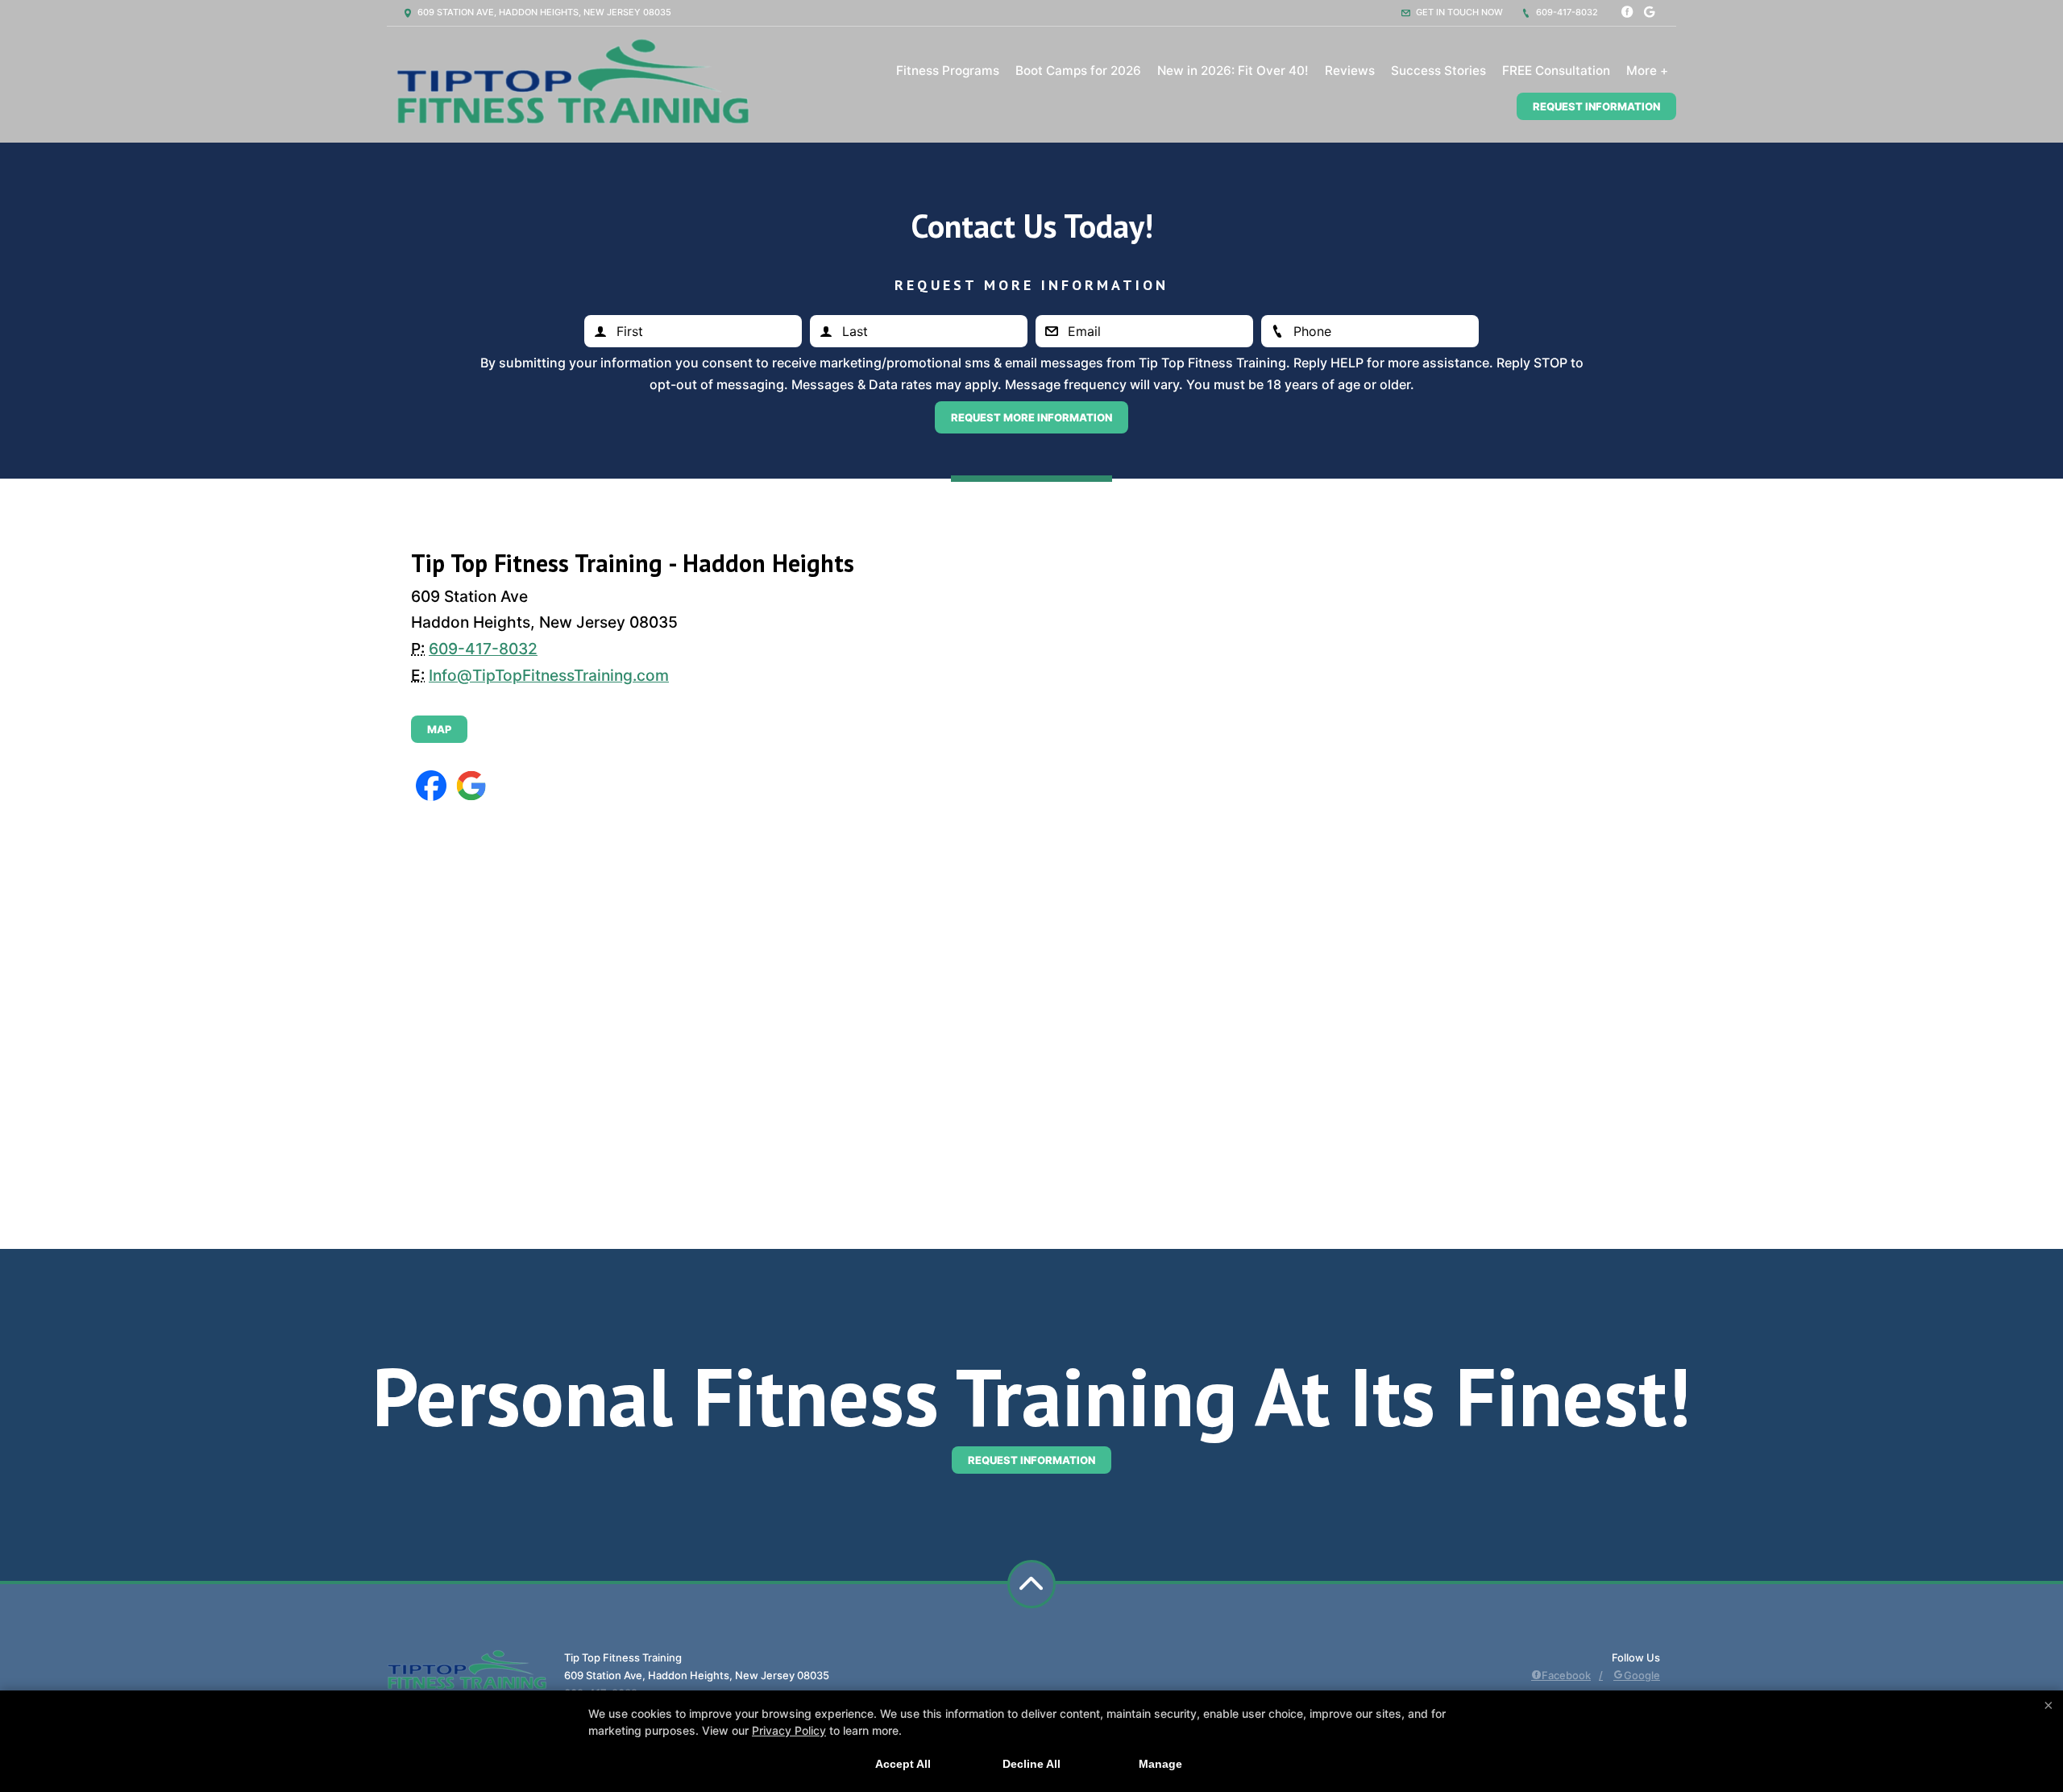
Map (439, 729)
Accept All (903, 1764)
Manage (1160, 1764)
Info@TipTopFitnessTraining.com (549, 675)
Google (1642, 1675)
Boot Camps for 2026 (1078, 71)
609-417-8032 (1566, 12)
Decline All (1031, 1764)
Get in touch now (1458, 12)
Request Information (1596, 106)
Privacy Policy (789, 1730)
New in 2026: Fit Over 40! (1233, 71)
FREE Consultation (1556, 71)
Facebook (1566, 1675)
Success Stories (1438, 71)
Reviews (1350, 71)
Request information (1031, 1460)
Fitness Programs (948, 71)
